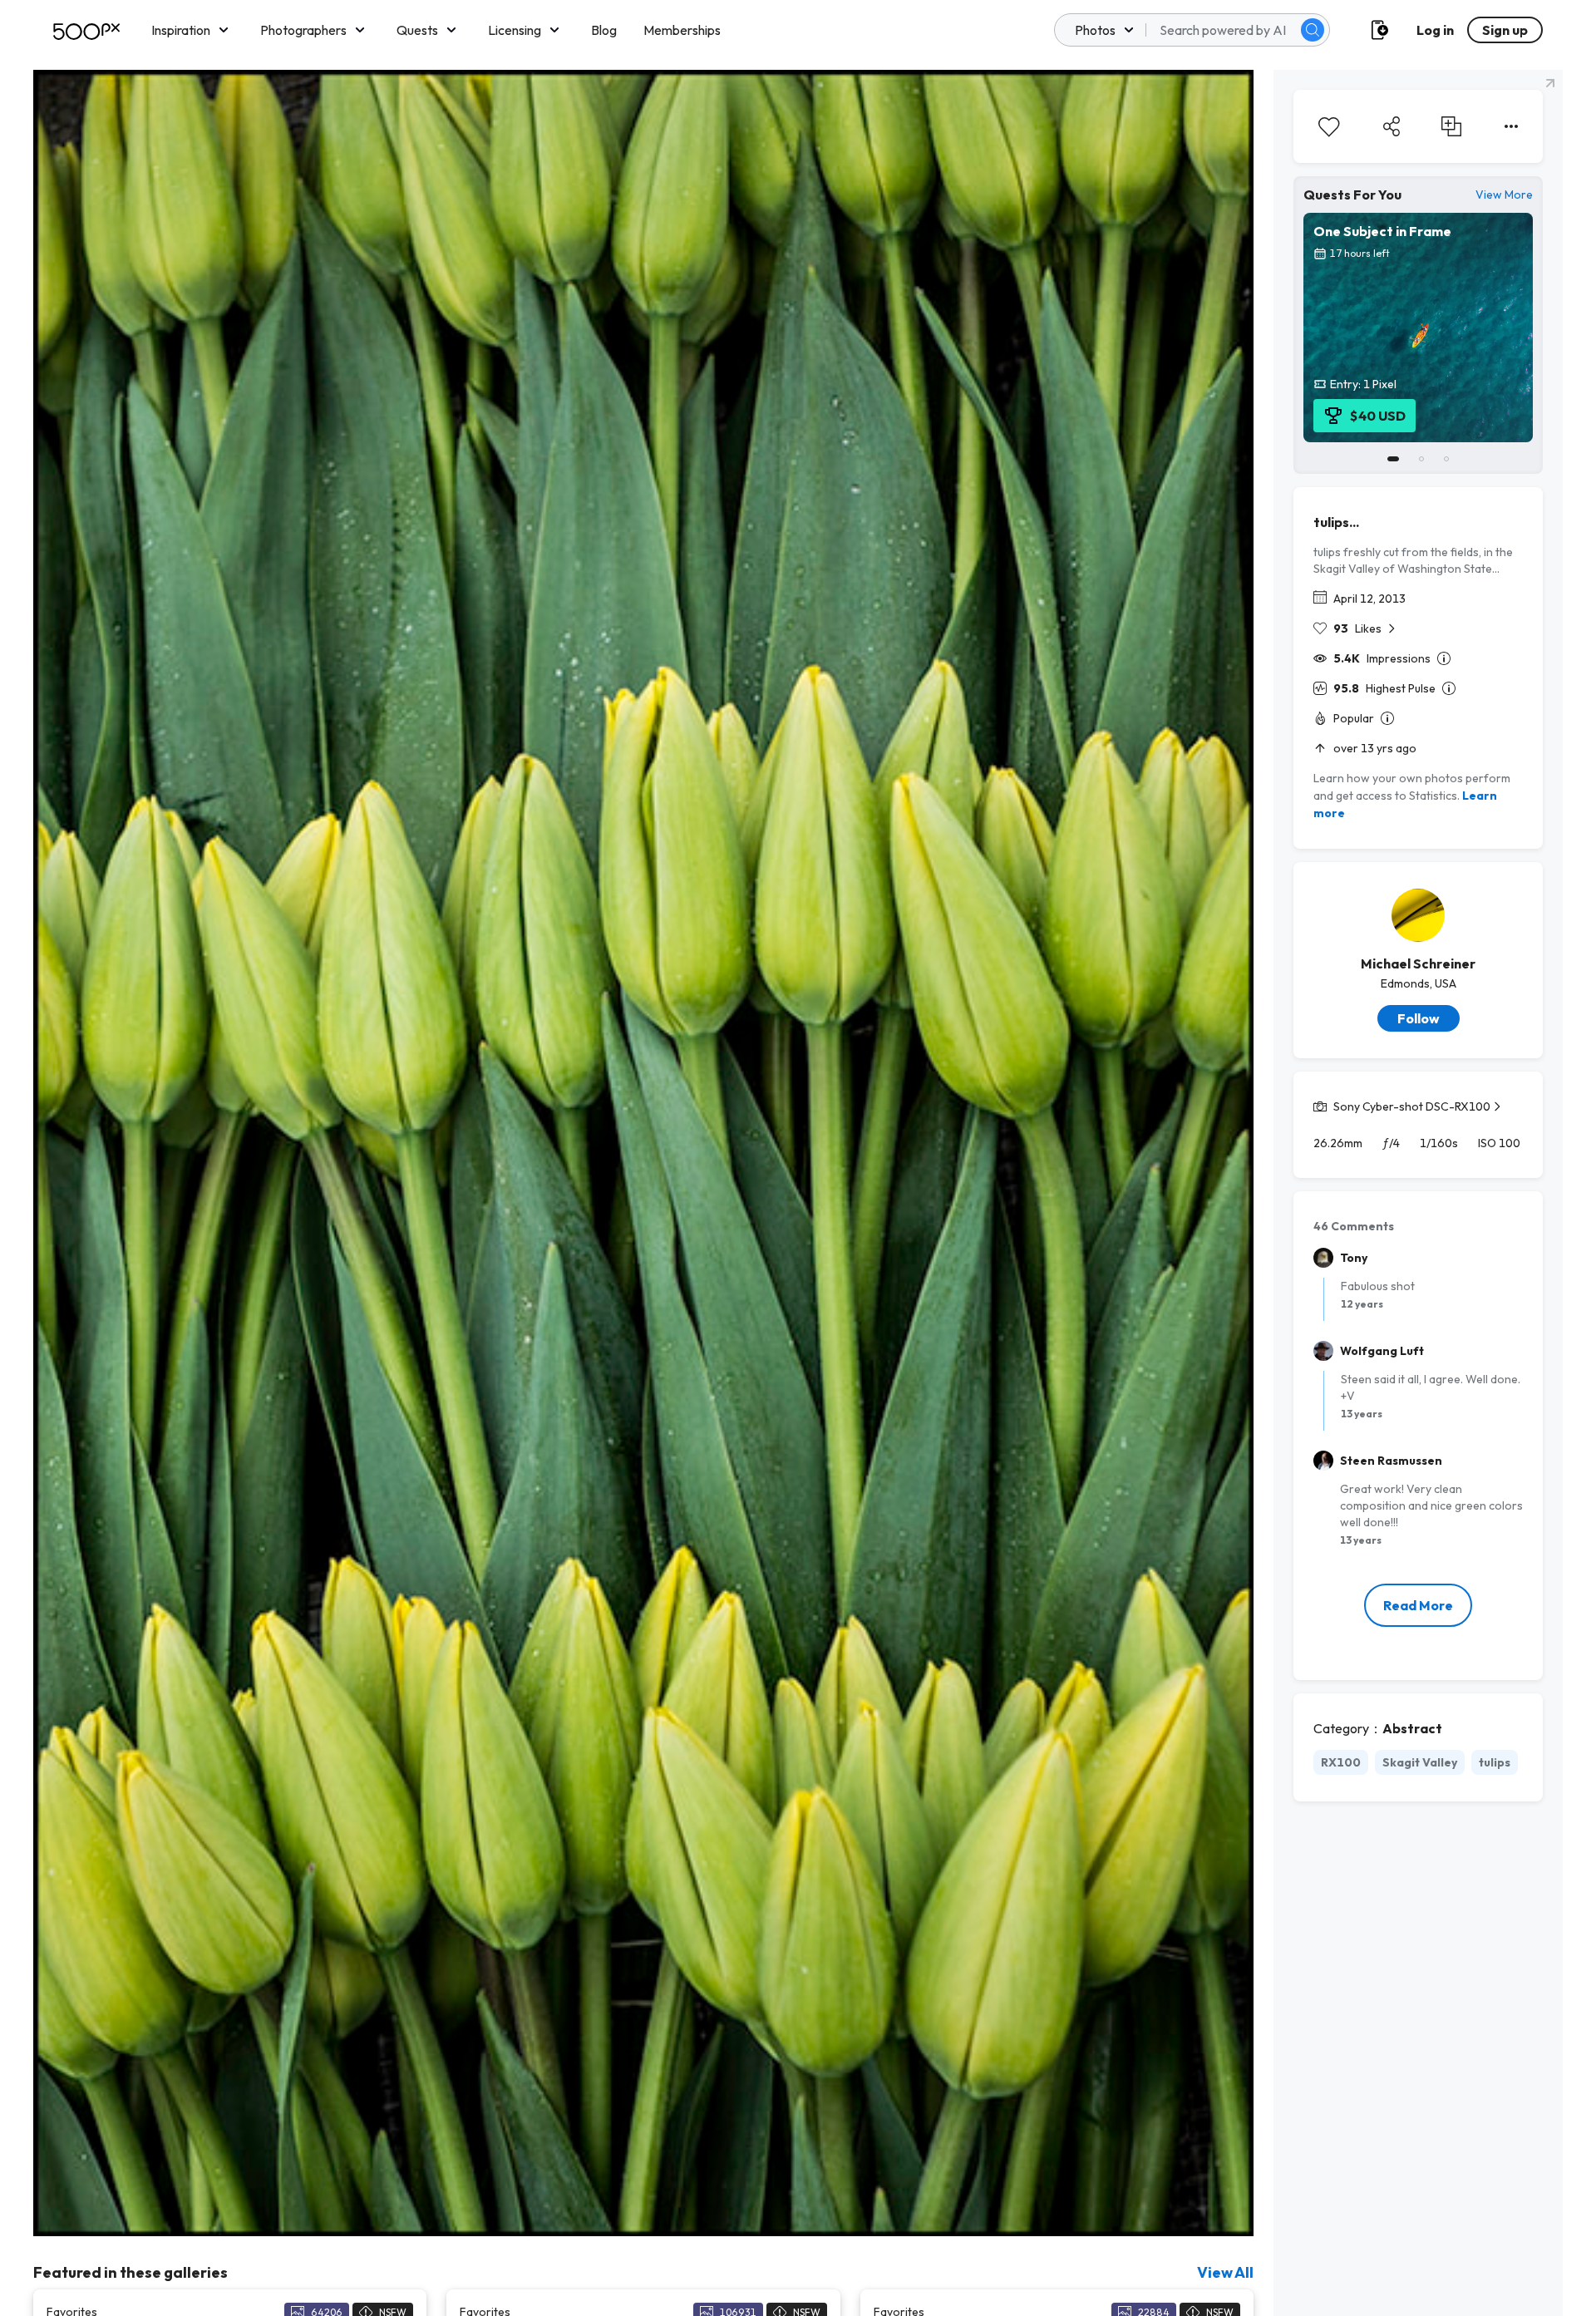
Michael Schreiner (1418, 963)
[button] (1313, 30)
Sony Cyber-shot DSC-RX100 (1412, 1106)
